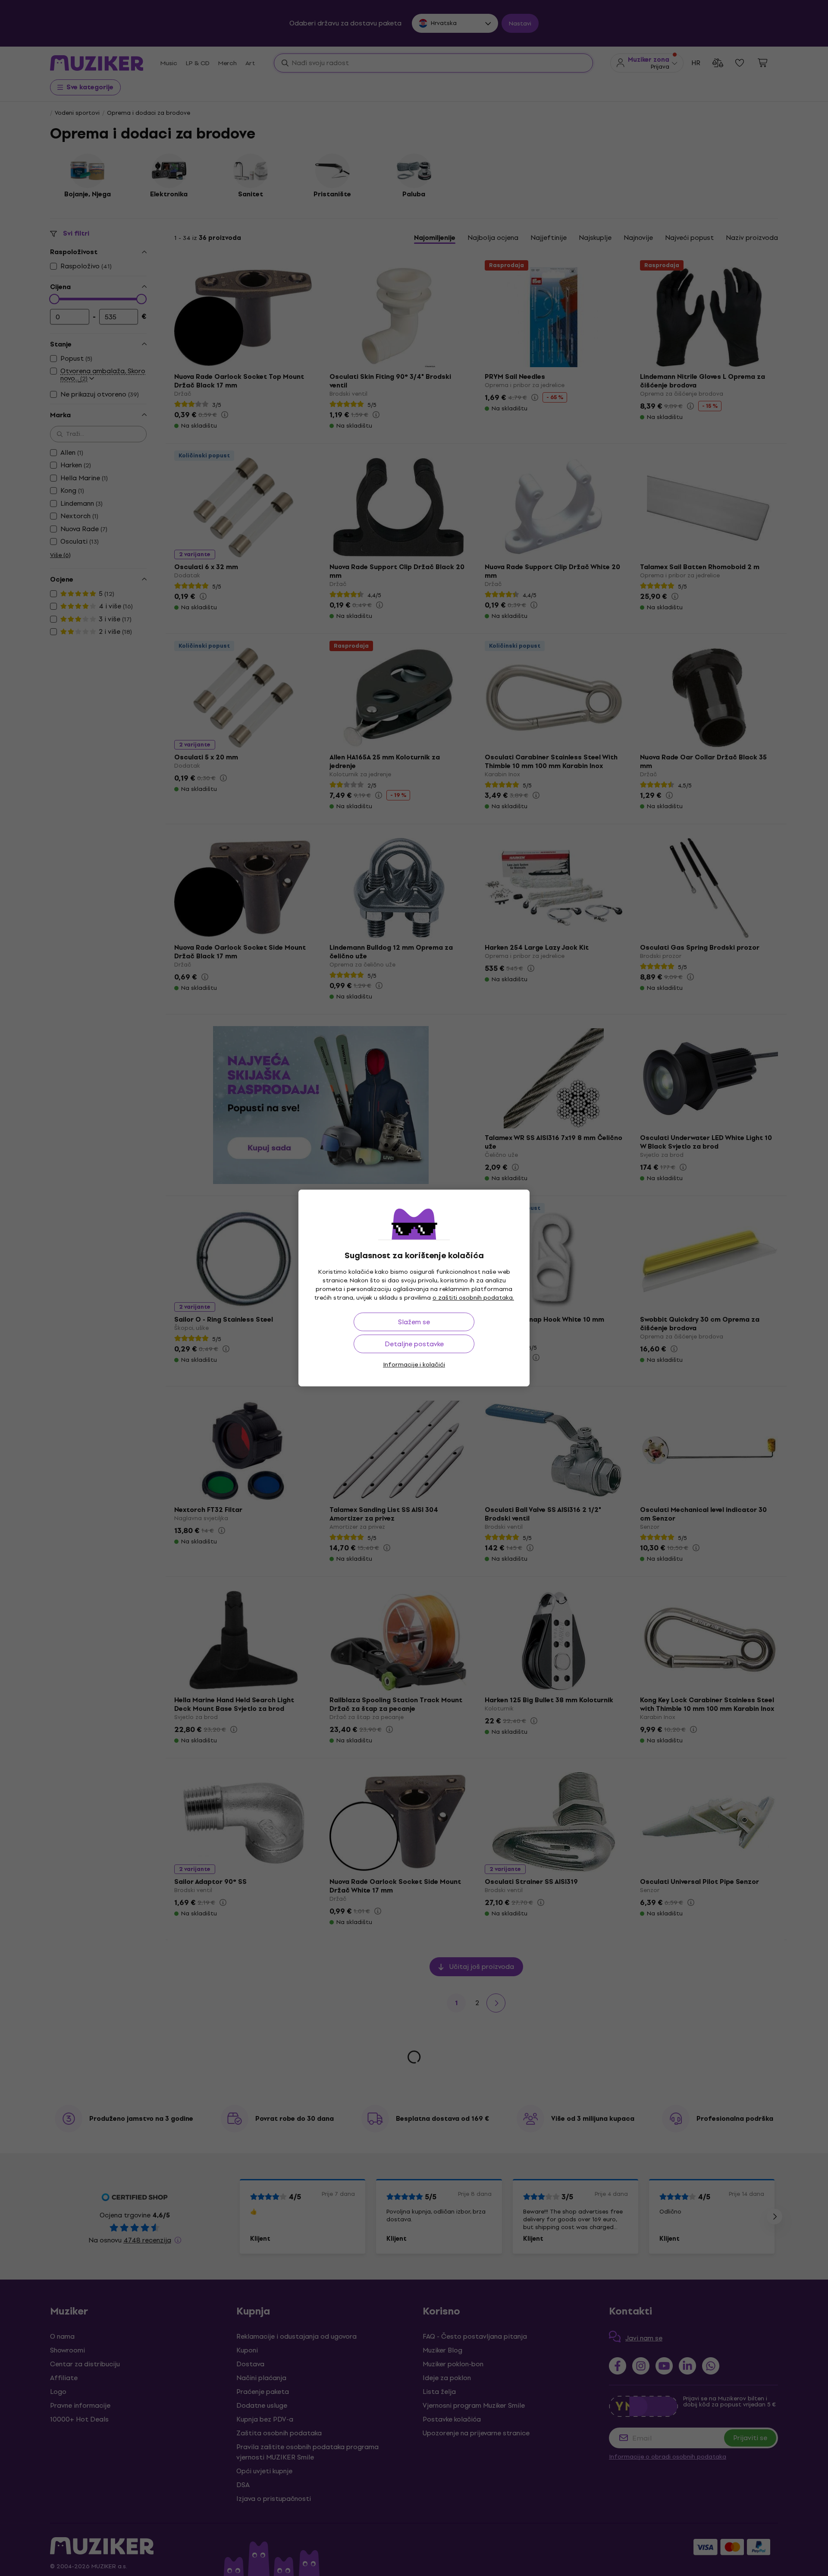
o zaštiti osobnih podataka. (473, 1298)
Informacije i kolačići (414, 1365)
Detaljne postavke (414, 1344)
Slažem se (414, 1322)
